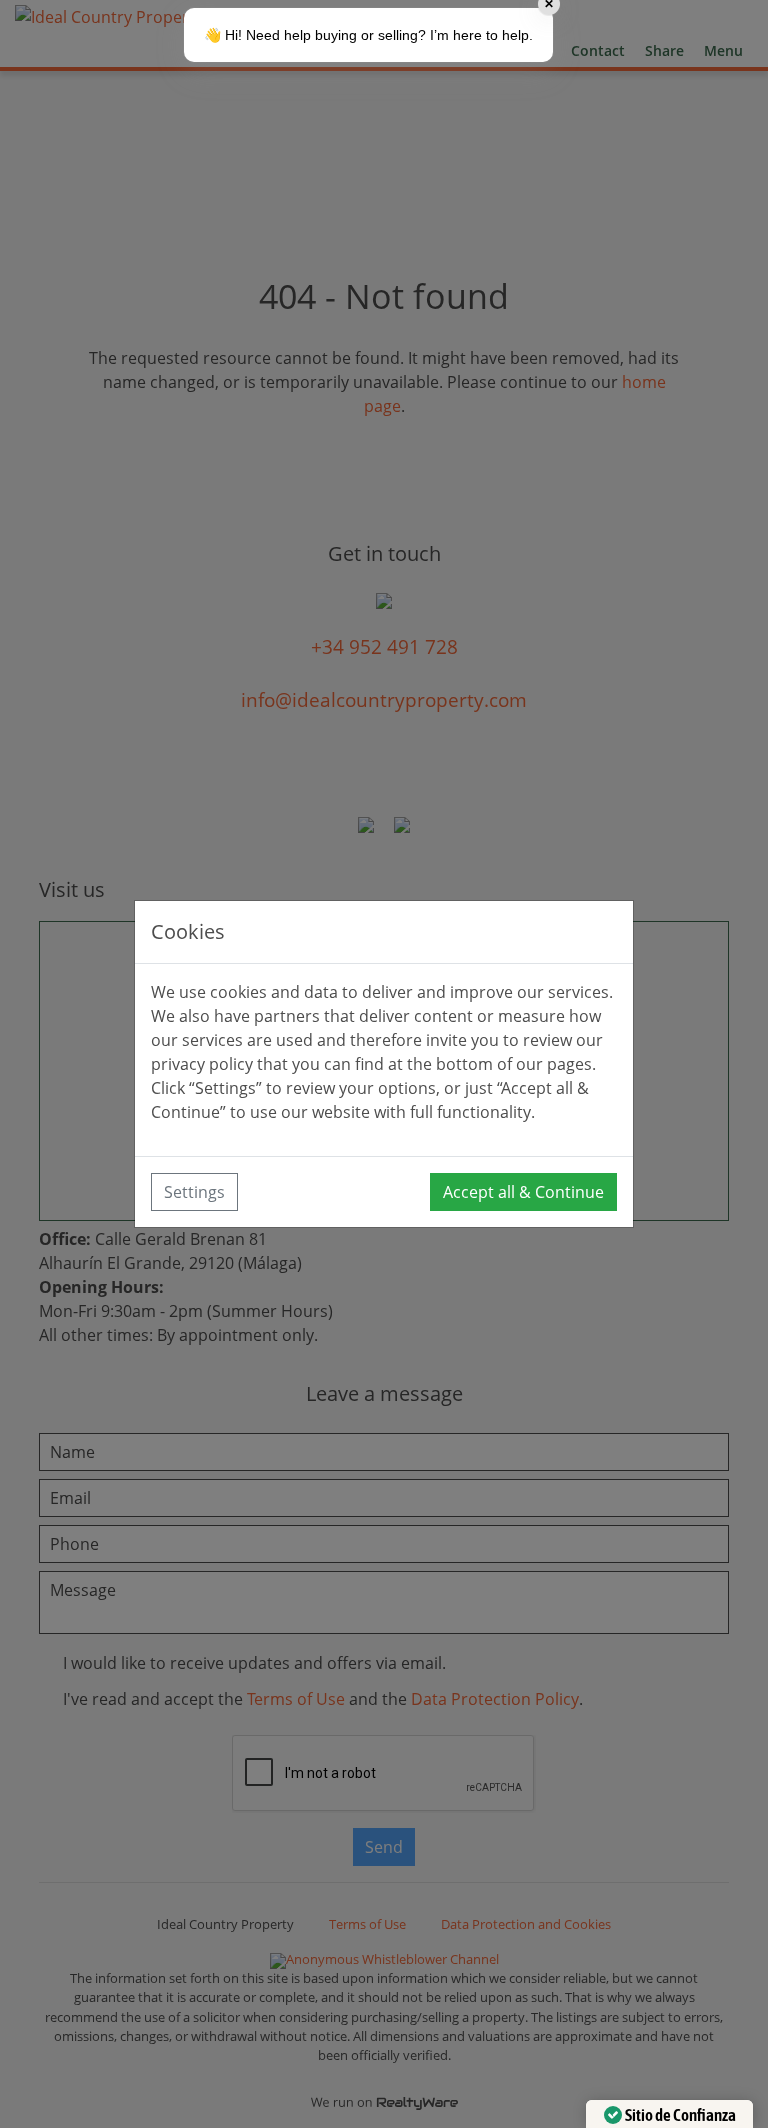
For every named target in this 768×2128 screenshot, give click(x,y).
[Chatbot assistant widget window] (384, 1064)
